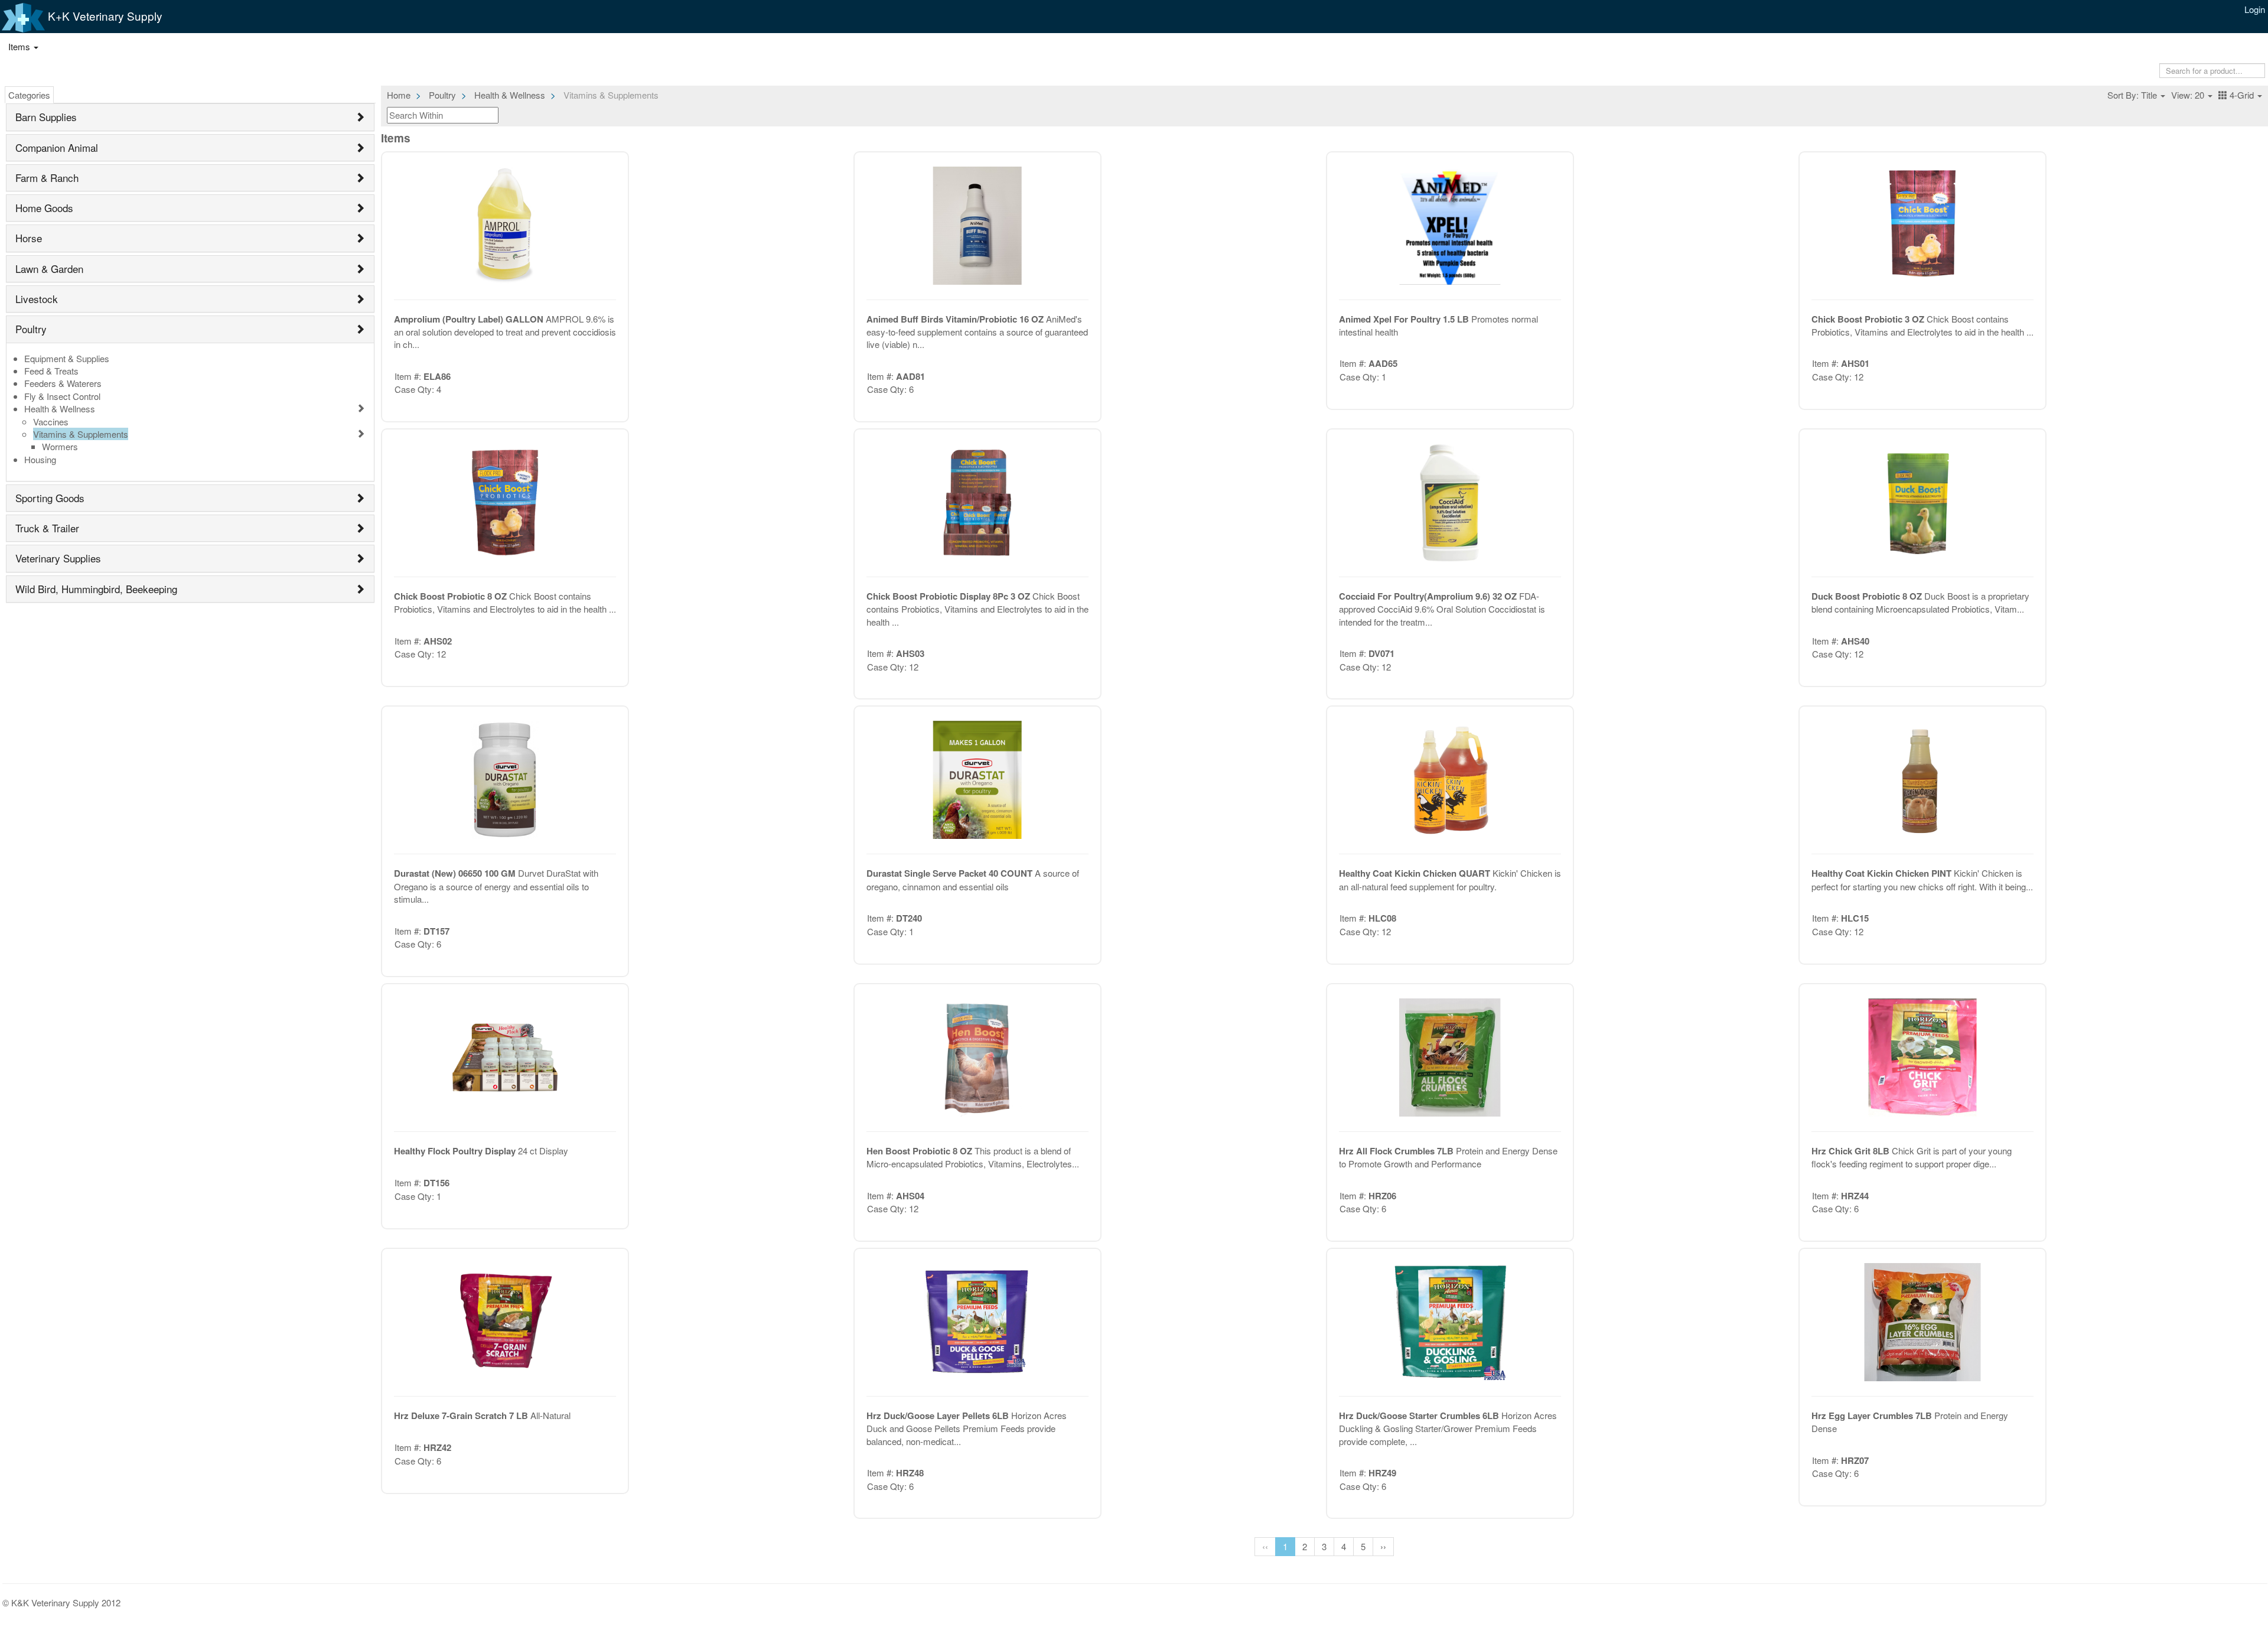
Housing (40, 459)
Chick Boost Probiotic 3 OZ (1869, 319)
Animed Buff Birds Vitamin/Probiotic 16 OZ (956, 319)
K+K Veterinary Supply (104, 16)
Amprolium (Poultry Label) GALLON (470, 319)
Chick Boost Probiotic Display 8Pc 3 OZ (949, 596)
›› (1383, 1546)
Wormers (60, 446)
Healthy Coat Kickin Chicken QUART (1416, 873)
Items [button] (20, 46)
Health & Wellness (60, 409)
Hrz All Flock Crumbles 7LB (1397, 1151)
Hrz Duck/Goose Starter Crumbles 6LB (1420, 1416)
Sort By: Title (2133, 95)
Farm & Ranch (47, 178)
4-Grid (2242, 95)
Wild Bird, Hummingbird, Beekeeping (96, 589)
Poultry (31, 329)
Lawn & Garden (49, 269)
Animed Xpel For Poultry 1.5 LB (1405, 319)
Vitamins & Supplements (81, 434)
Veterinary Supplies (58, 558)
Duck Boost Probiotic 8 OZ (1868, 596)
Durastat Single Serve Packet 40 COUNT (951, 873)
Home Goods (44, 208)
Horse (29, 238)
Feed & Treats (51, 371)
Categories (29, 95)
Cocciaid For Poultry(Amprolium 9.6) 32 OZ (1429, 596)
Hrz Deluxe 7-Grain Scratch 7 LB (462, 1416)
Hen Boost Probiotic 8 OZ (920, 1151)
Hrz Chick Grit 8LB (1852, 1151)
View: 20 (2189, 95)
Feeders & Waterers (63, 383)
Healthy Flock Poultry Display (456, 1151)
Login (2255, 9)
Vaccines (51, 422)
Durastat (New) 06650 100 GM (456, 873)
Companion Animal (57, 147)
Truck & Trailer (47, 528)
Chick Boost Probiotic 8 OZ (452, 596)
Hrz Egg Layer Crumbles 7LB (1873, 1416)
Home (399, 95)
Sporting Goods (50, 498)
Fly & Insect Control (62, 396)
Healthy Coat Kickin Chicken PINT (1883, 873)
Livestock (37, 299)
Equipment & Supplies (67, 358)
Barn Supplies (46, 117)
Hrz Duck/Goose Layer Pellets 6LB (939, 1416)
